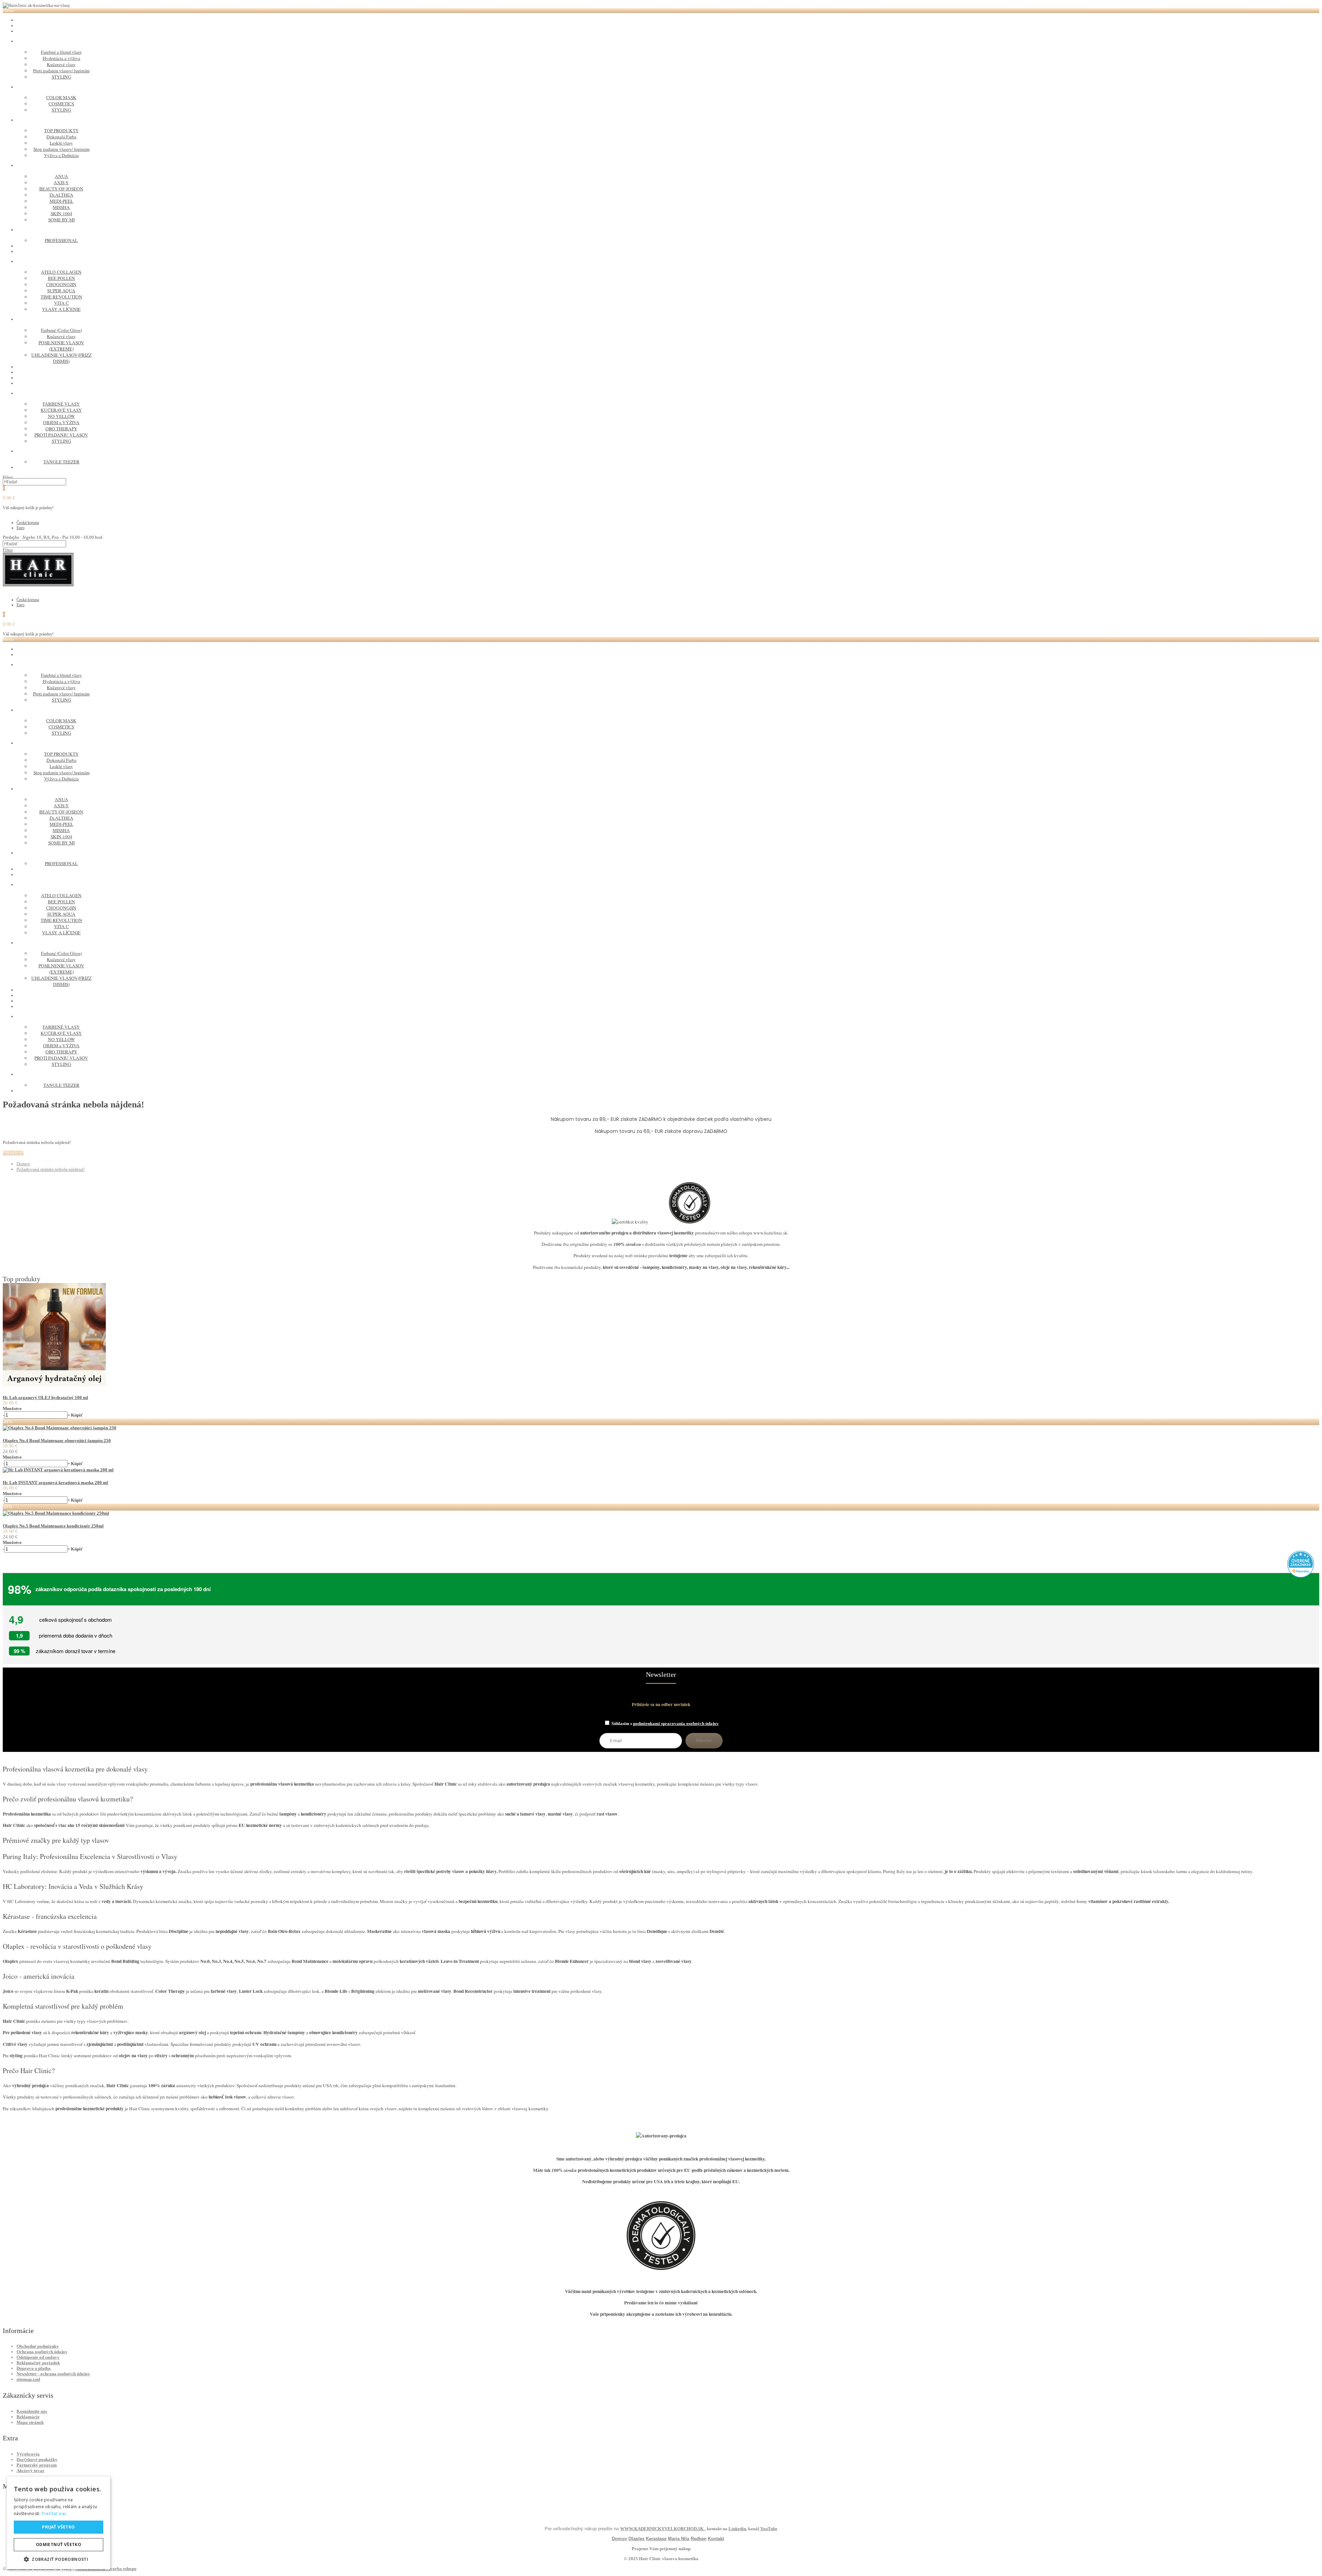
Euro (20, 528)
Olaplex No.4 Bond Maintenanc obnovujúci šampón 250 (57, 1441)
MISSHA (61, 207)
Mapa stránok (30, 2422)
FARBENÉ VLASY (61, 404)
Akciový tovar (30, 2470)
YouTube (768, 2529)
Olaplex (636, 2539)
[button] (59, 2559)
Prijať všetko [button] (58, 2527)
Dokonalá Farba (61, 137)
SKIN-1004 (61, 213)
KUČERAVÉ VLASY (61, 410)
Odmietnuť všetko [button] (59, 2545)
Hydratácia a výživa (61, 58)
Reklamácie (28, 2417)
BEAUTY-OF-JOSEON (61, 189)
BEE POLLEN (61, 278)
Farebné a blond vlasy (61, 52)
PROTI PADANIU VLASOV (61, 435)
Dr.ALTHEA (61, 195)
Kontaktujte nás (32, 2411)
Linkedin (737, 2529)
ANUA (61, 176)
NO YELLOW (61, 416)
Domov (23, 1164)
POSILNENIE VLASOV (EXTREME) (61, 346)
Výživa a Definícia (61, 155)
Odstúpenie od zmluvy (38, 2357)
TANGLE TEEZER (61, 462)
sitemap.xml (28, 2379)
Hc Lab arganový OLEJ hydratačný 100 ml (45, 1397)
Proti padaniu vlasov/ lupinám (61, 71)
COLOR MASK (61, 97)
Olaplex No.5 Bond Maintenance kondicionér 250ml (53, 1526)
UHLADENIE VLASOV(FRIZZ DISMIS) (61, 358)
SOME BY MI (61, 220)
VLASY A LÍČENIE (61, 309)
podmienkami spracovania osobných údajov (676, 1723)
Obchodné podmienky (38, 2346)
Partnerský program (37, 2465)
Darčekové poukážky (37, 2459)
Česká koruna (28, 523)
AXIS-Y (61, 182)
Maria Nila (679, 2539)
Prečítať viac (54, 2514)
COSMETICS (61, 104)
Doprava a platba (34, 2368)
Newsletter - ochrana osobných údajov (53, 2374)
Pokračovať (13, 1153)
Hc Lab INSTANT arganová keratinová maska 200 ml (55, 1482)
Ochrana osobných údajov (42, 2352)
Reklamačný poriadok (38, 2363)
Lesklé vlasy (61, 143)
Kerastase (656, 2539)
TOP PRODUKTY (61, 130)
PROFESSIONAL (61, 240)
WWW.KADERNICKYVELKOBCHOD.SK (662, 2529)
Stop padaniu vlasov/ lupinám (61, 149)
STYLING (61, 77)
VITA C (61, 303)
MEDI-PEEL (61, 201)
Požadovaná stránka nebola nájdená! (51, 1169)
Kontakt (716, 2539)
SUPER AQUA (61, 291)
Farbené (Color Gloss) (61, 330)
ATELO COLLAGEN (61, 272)
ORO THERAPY (61, 429)
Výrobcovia (28, 2454)
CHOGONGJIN (61, 284)
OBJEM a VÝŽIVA (61, 422)
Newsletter (661, 1675)
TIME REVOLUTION (61, 297)
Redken (699, 2539)
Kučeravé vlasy (61, 64)
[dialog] (59, 2523)
